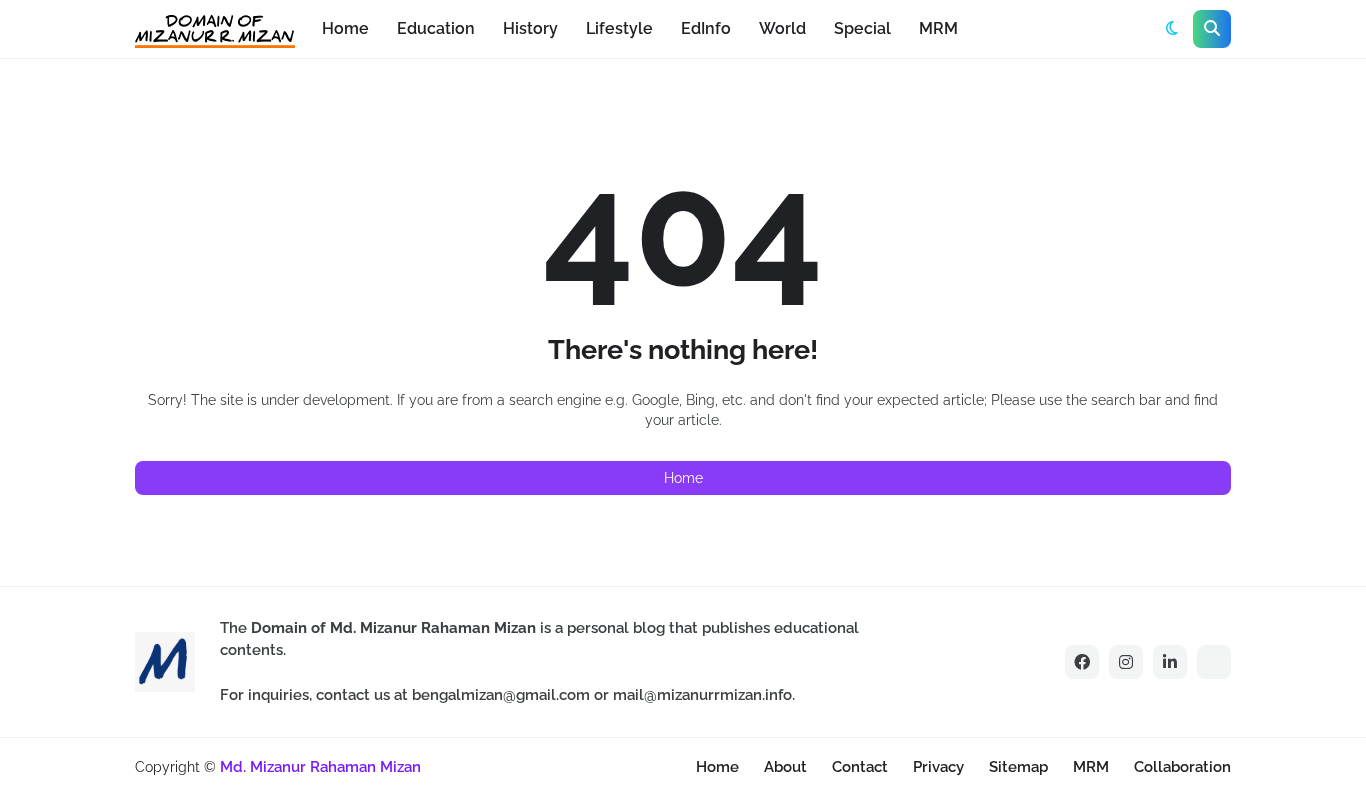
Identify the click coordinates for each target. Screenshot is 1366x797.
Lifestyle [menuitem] (619, 28)
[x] (1214, 662)
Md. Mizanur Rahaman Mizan (320, 767)
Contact (860, 767)
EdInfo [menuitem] (706, 28)
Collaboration (1182, 767)
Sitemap (1018, 767)
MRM (1091, 767)
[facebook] (1082, 662)
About (785, 767)
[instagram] (1126, 662)
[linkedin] (1170, 662)
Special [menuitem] (862, 28)
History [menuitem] (530, 28)
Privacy (938, 767)
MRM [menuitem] (938, 28)
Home (683, 478)
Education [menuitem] (436, 28)
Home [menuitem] (345, 28)
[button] (1172, 29)
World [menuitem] (782, 28)
